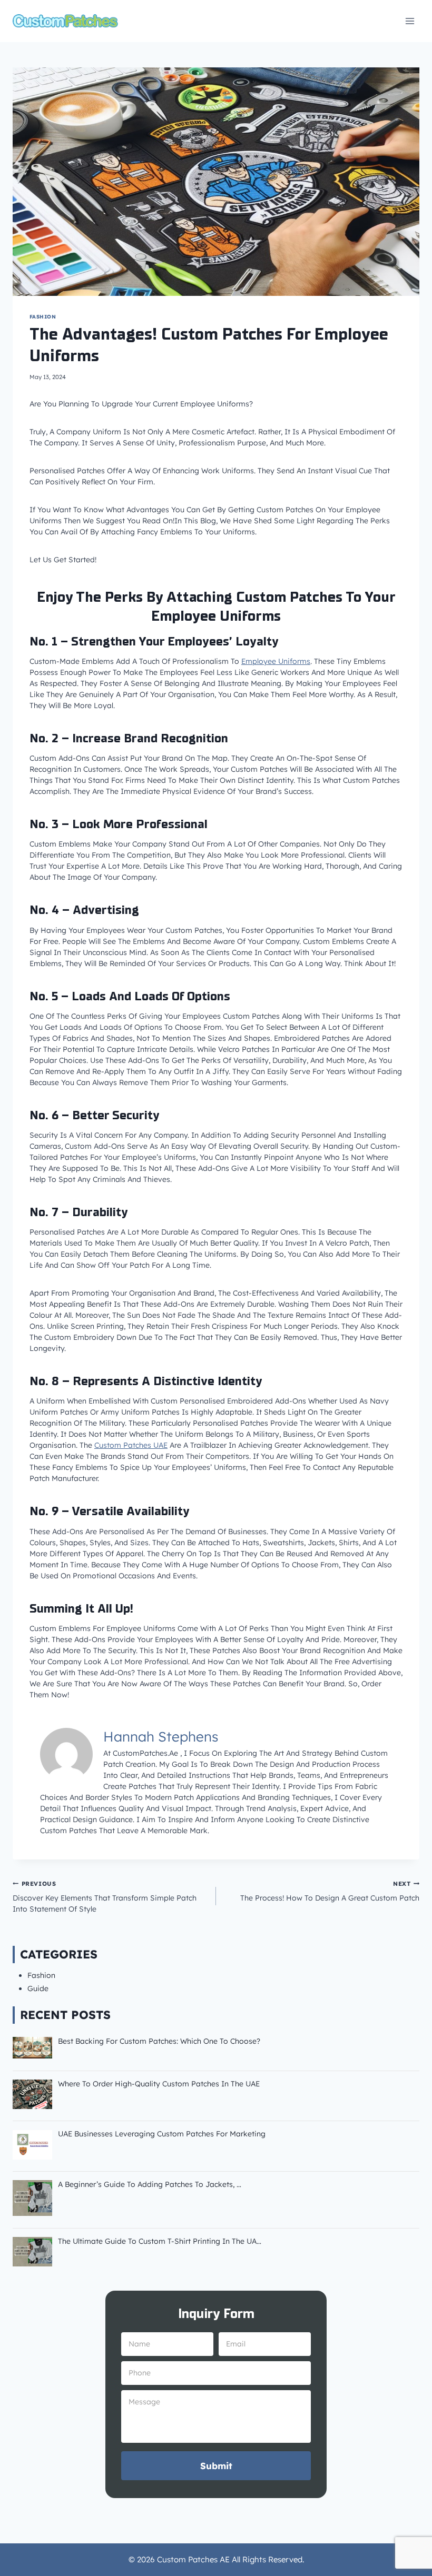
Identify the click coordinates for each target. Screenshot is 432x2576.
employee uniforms (276, 661)
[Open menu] (410, 21)
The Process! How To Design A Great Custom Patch (330, 1891)
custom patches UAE (131, 1445)
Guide (38, 1988)
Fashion (43, 316)
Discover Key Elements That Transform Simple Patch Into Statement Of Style (105, 1897)
